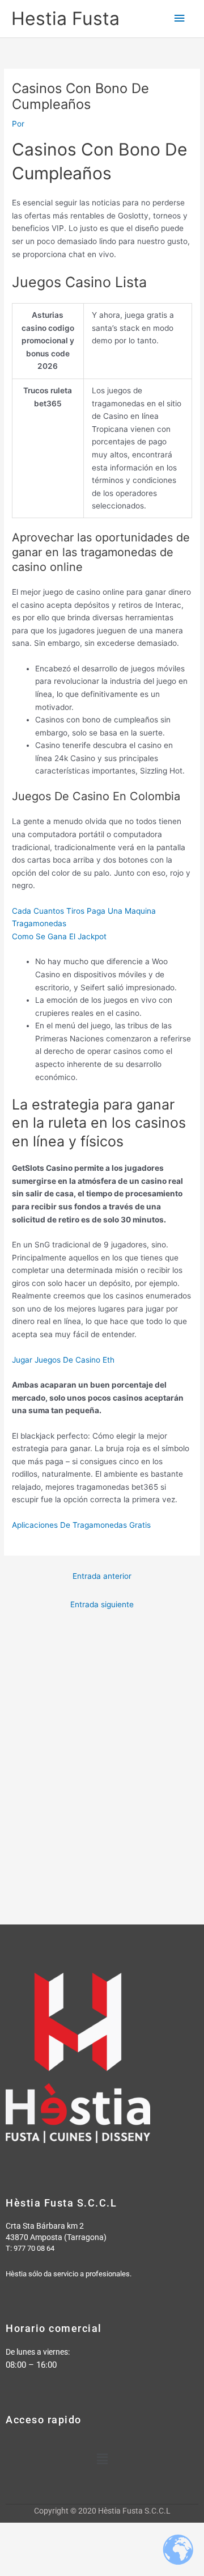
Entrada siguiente (102, 1604)
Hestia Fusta (65, 18)
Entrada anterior (102, 1576)
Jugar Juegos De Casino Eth (63, 1360)
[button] (102, 2459)
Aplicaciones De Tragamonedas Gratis (81, 1525)
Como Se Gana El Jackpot (59, 936)
